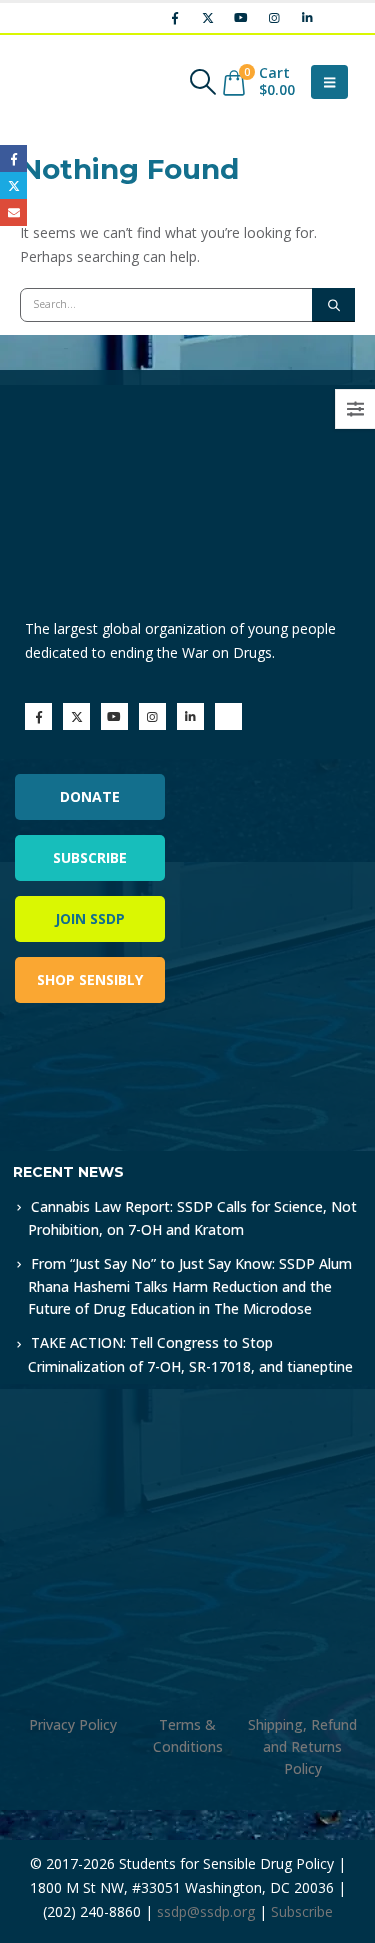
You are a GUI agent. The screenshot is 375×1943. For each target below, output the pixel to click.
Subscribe (90, 857)
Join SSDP (90, 918)
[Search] (333, 305)
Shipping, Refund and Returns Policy (302, 1746)
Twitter (13, 185)
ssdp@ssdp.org (206, 1911)
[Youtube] (241, 18)
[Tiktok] (340, 18)
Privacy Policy (73, 1724)
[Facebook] (175, 18)
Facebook (13, 158)
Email (13, 212)
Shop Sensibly (90, 979)
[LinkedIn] (307, 18)
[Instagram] (274, 18)
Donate (90, 796)
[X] (208, 18)
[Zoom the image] (99, 1074)
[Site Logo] (75, 82)
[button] (202, 82)
